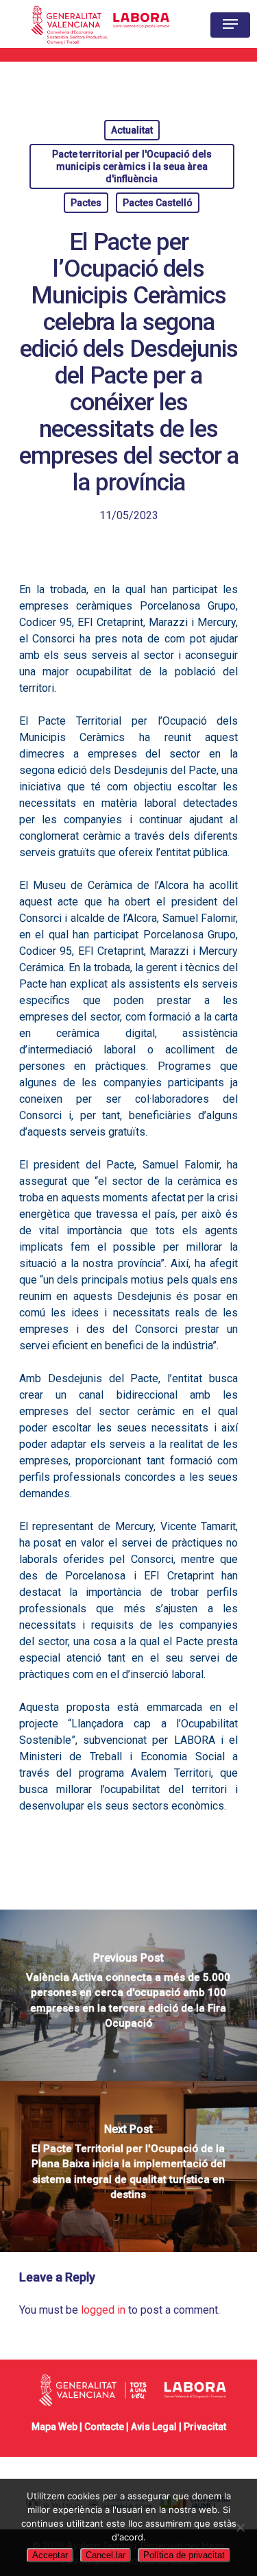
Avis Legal (154, 2427)
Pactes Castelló (158, 203)
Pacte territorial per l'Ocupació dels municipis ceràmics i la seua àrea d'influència (132, 166)
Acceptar (50, 2555)
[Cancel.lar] (240, 2527)
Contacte (104, 2427)
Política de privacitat (184, 2555)
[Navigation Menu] (230, 24)
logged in (103, 2310)
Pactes (86, 203)
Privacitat (205, 2427)
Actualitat (132, 130)
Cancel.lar (106, 2555)
